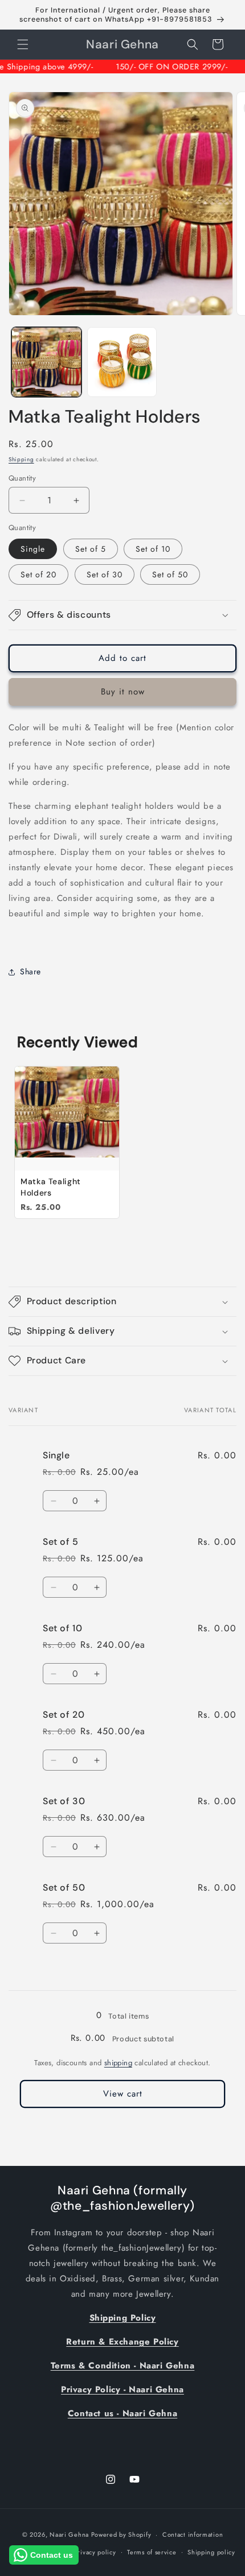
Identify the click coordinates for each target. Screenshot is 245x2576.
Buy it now (123, 692)
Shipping (21, 459)
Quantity (22, 478)
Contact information (193, 2534)
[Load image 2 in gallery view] (122, 362)
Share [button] (30, 971)
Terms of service (152, 2552)
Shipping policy (211, 2552)
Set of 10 (153, 549)
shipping (118, 2063)
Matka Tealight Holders (51, 1187)
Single (33, 549)
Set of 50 (170, 574)
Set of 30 (105, 574)
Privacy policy (95, 2552)
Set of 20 (38, 574)
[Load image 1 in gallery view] (46, 362)
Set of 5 (91, 549)
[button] (23, 44)
